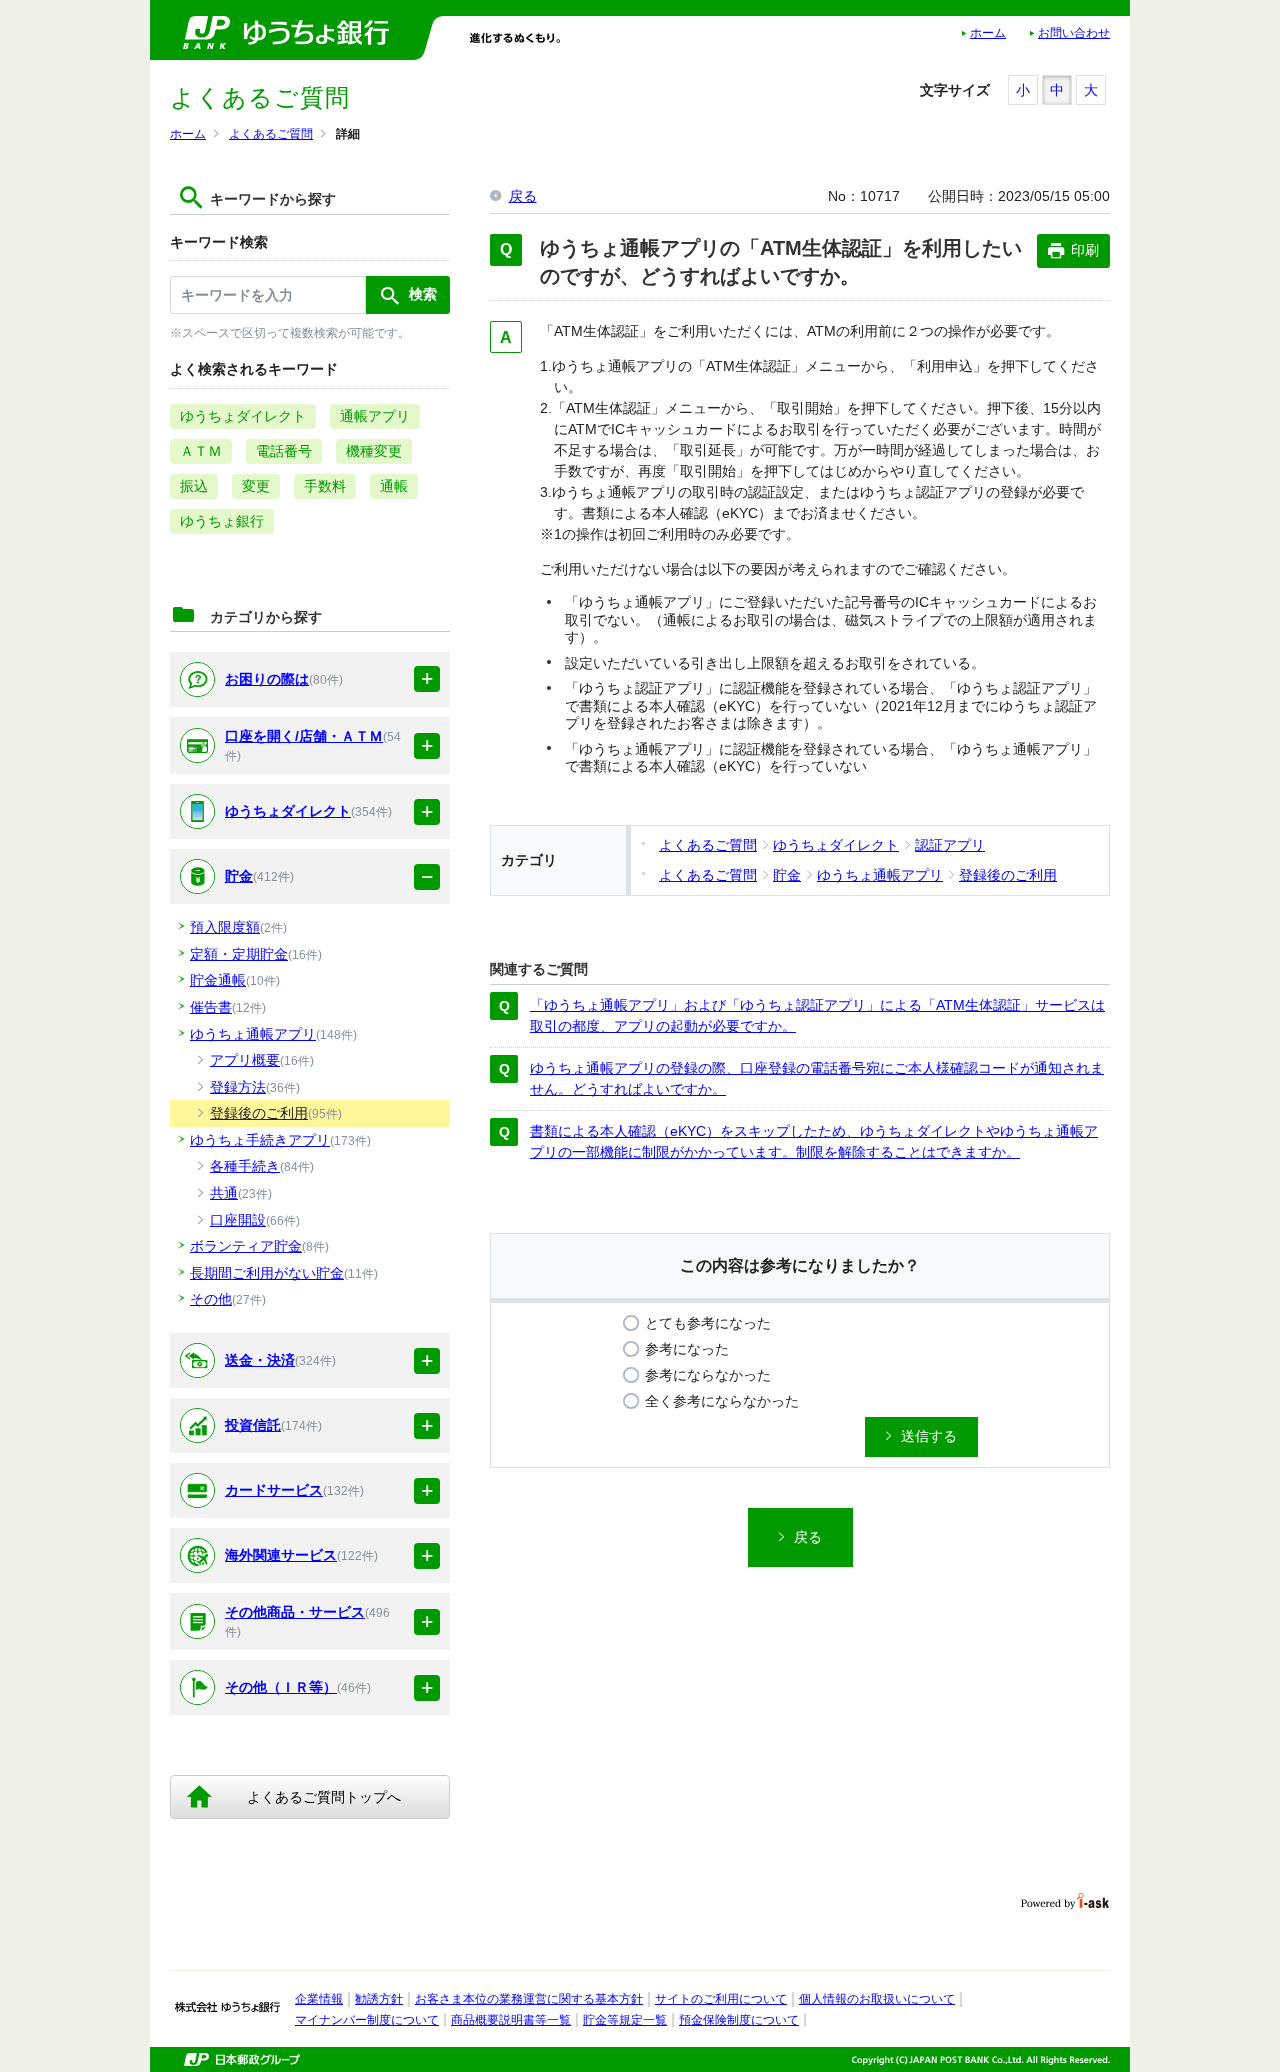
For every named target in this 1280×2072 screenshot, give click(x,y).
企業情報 (319, 1999)
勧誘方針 (379, 1999)
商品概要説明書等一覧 (511, 2020)
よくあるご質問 (271, 134)
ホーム (988, 33)
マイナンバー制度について (367, 2020)
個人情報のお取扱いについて (877, 1999)
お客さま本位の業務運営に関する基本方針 (529, 1999)
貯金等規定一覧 (625, 2020)
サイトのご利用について (721, 1999)
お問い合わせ (1074, 33)
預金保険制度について (739, 2020)
